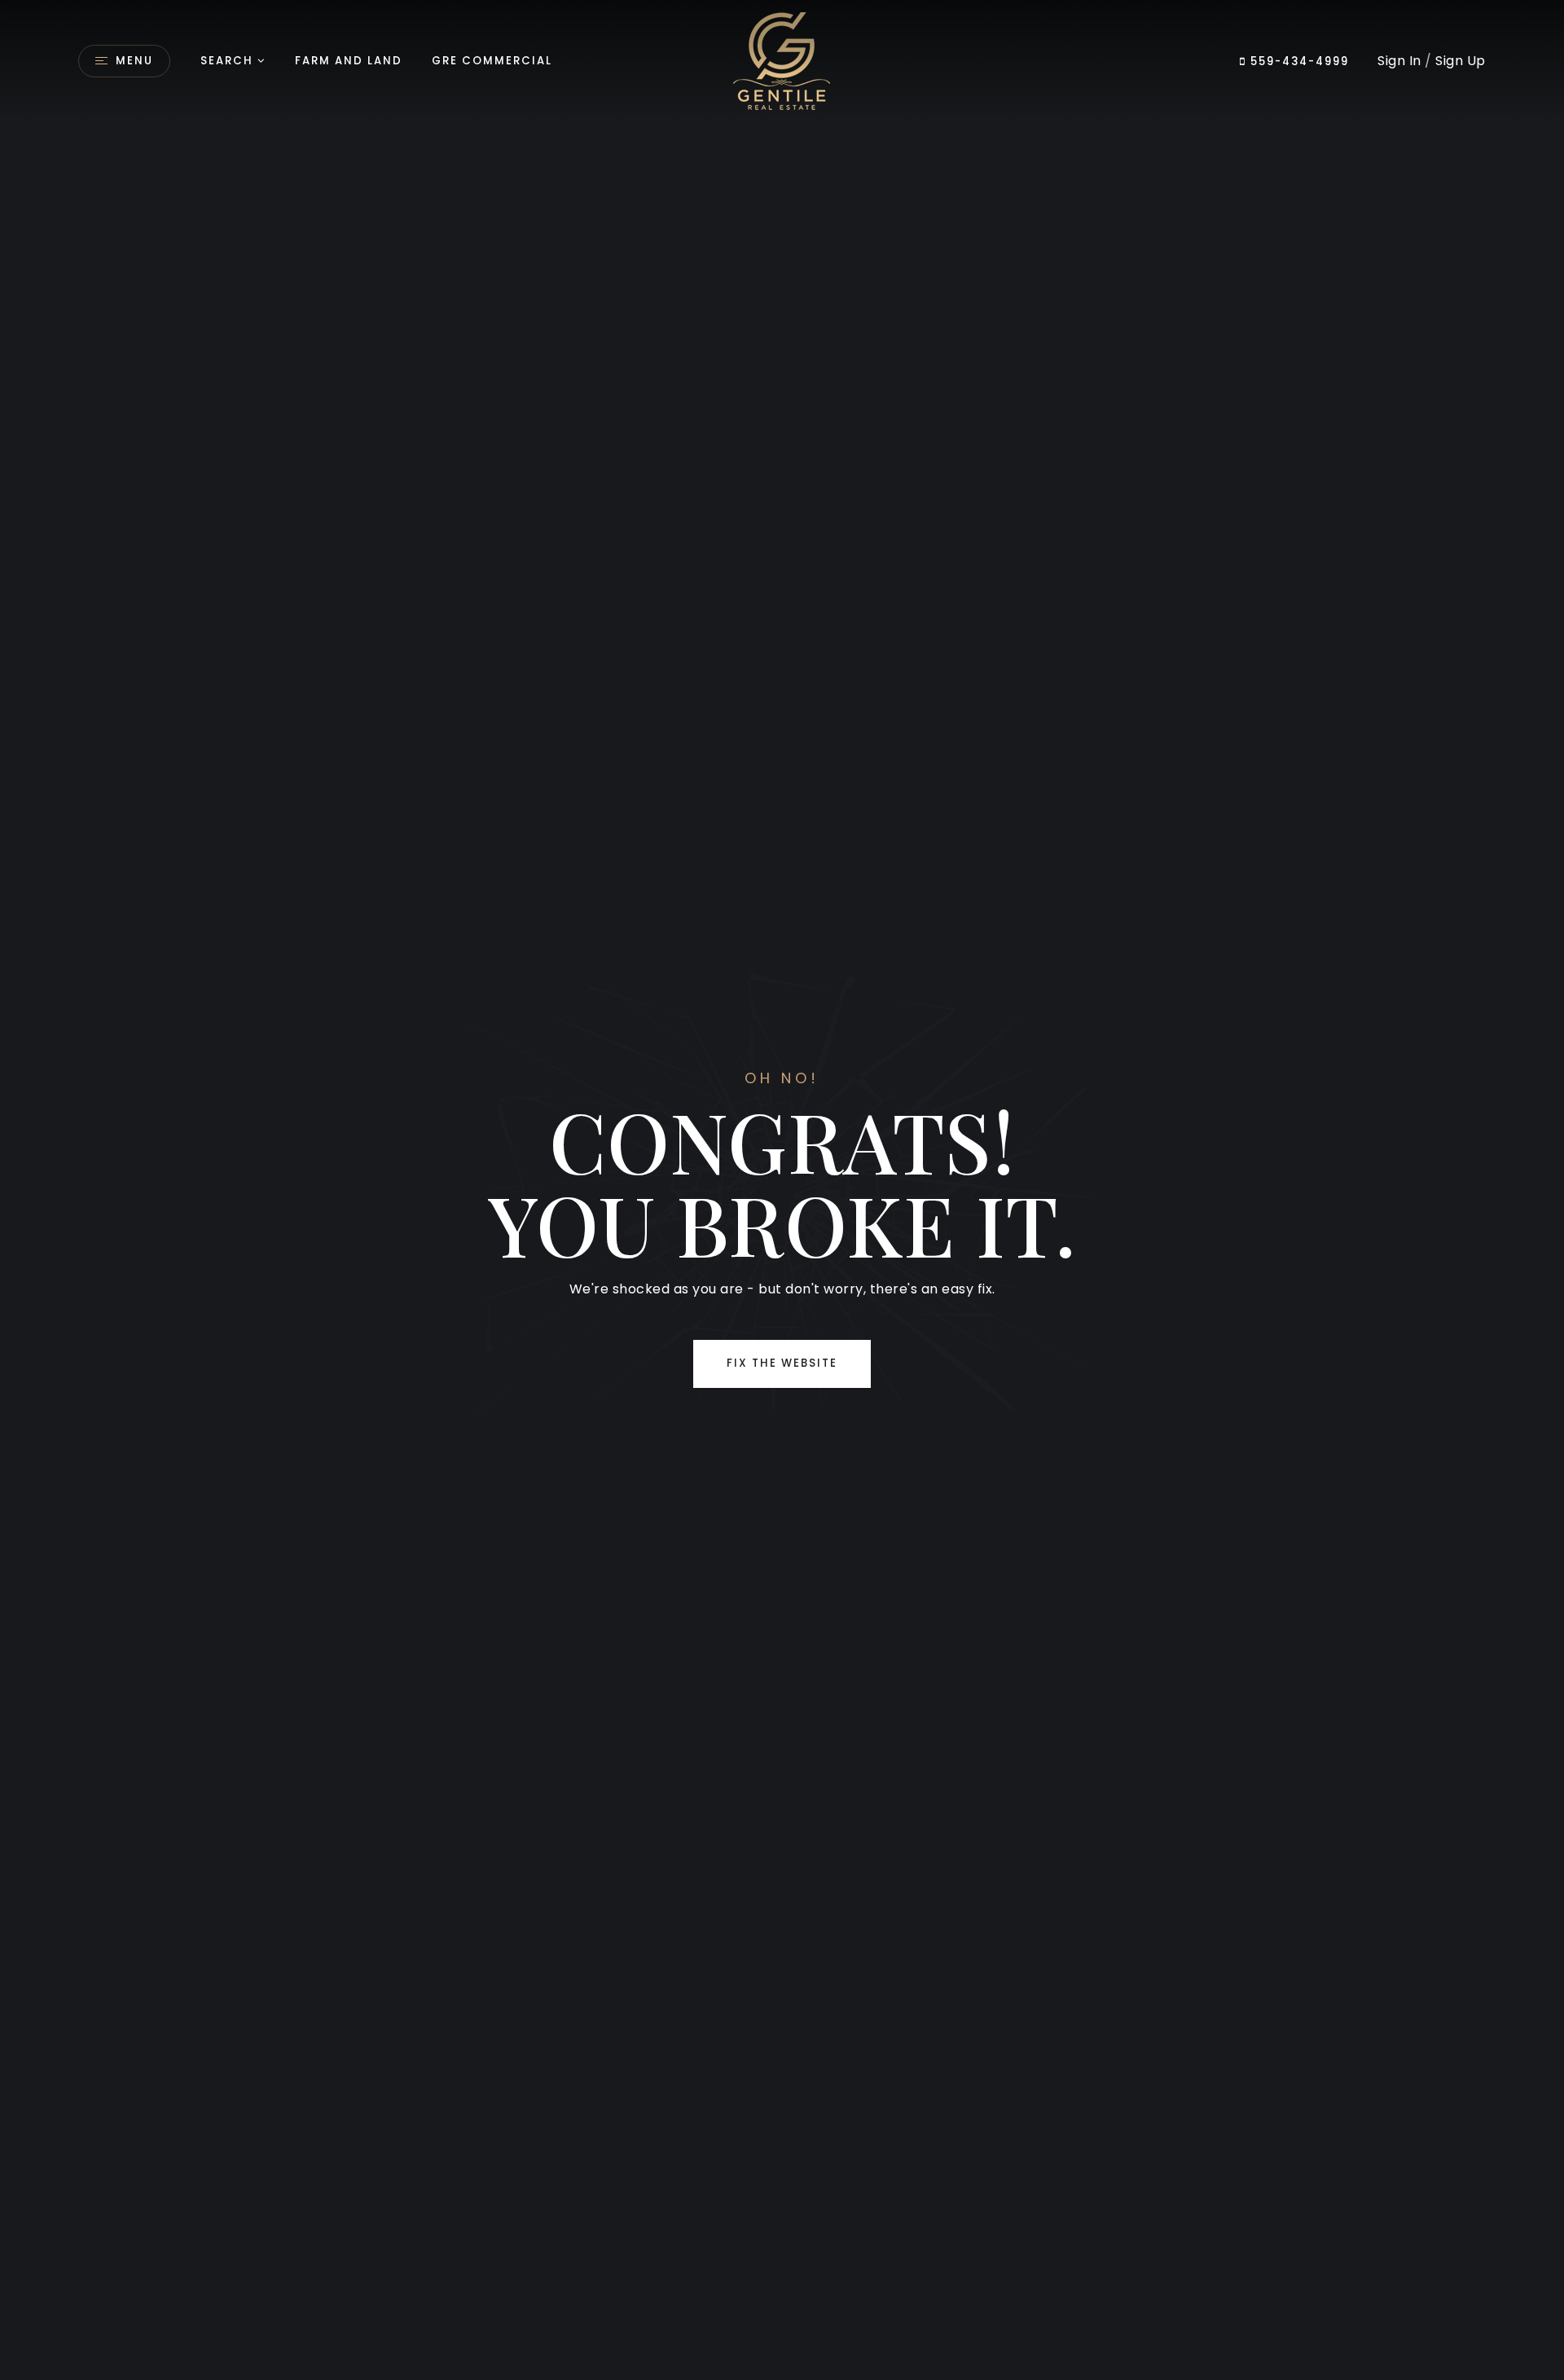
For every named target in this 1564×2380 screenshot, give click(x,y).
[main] (782, 1190)
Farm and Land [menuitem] (349, 61)
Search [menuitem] (227, 61)
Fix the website (782, 1363)
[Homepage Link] (782, 60)
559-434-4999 (1298, 61)
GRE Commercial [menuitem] (492, 61)
